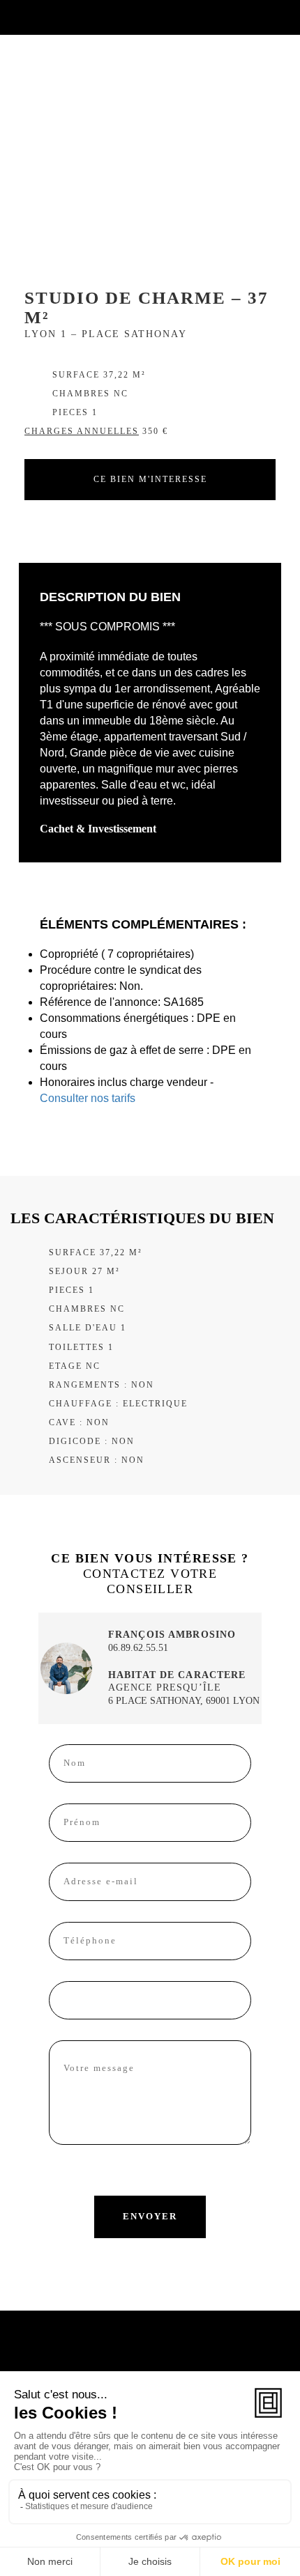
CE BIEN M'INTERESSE (150, 479)
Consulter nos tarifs (88, 1098)
